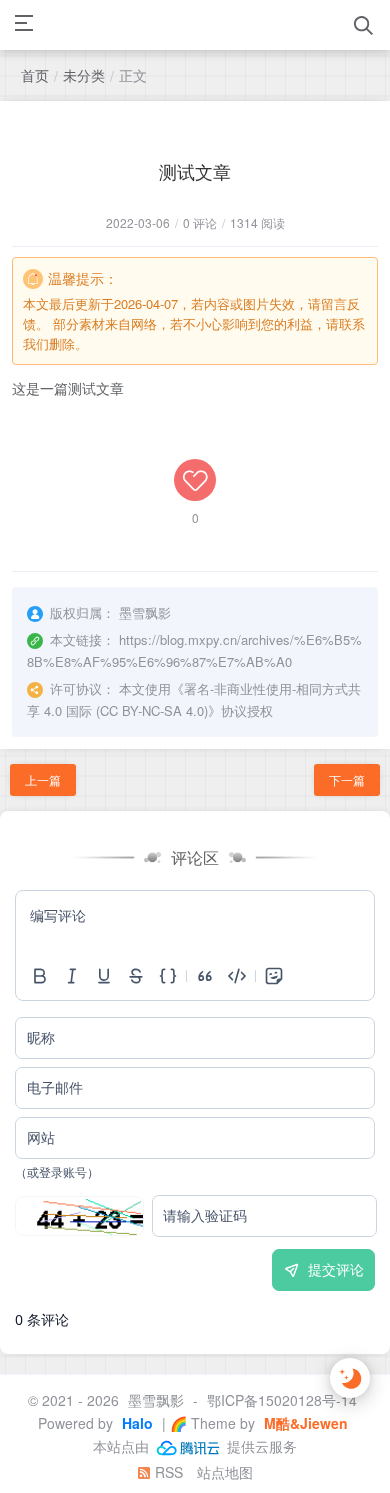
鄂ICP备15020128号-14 (282, 1400)
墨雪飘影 (156, 1400)
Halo (135, 1423)
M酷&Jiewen (304, 1423)
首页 (35, 75)
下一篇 (347, 779)
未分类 (84, 75)
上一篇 (43, 779)
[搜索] (363, 25)
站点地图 (225, 1472)
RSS (167, 1472)
